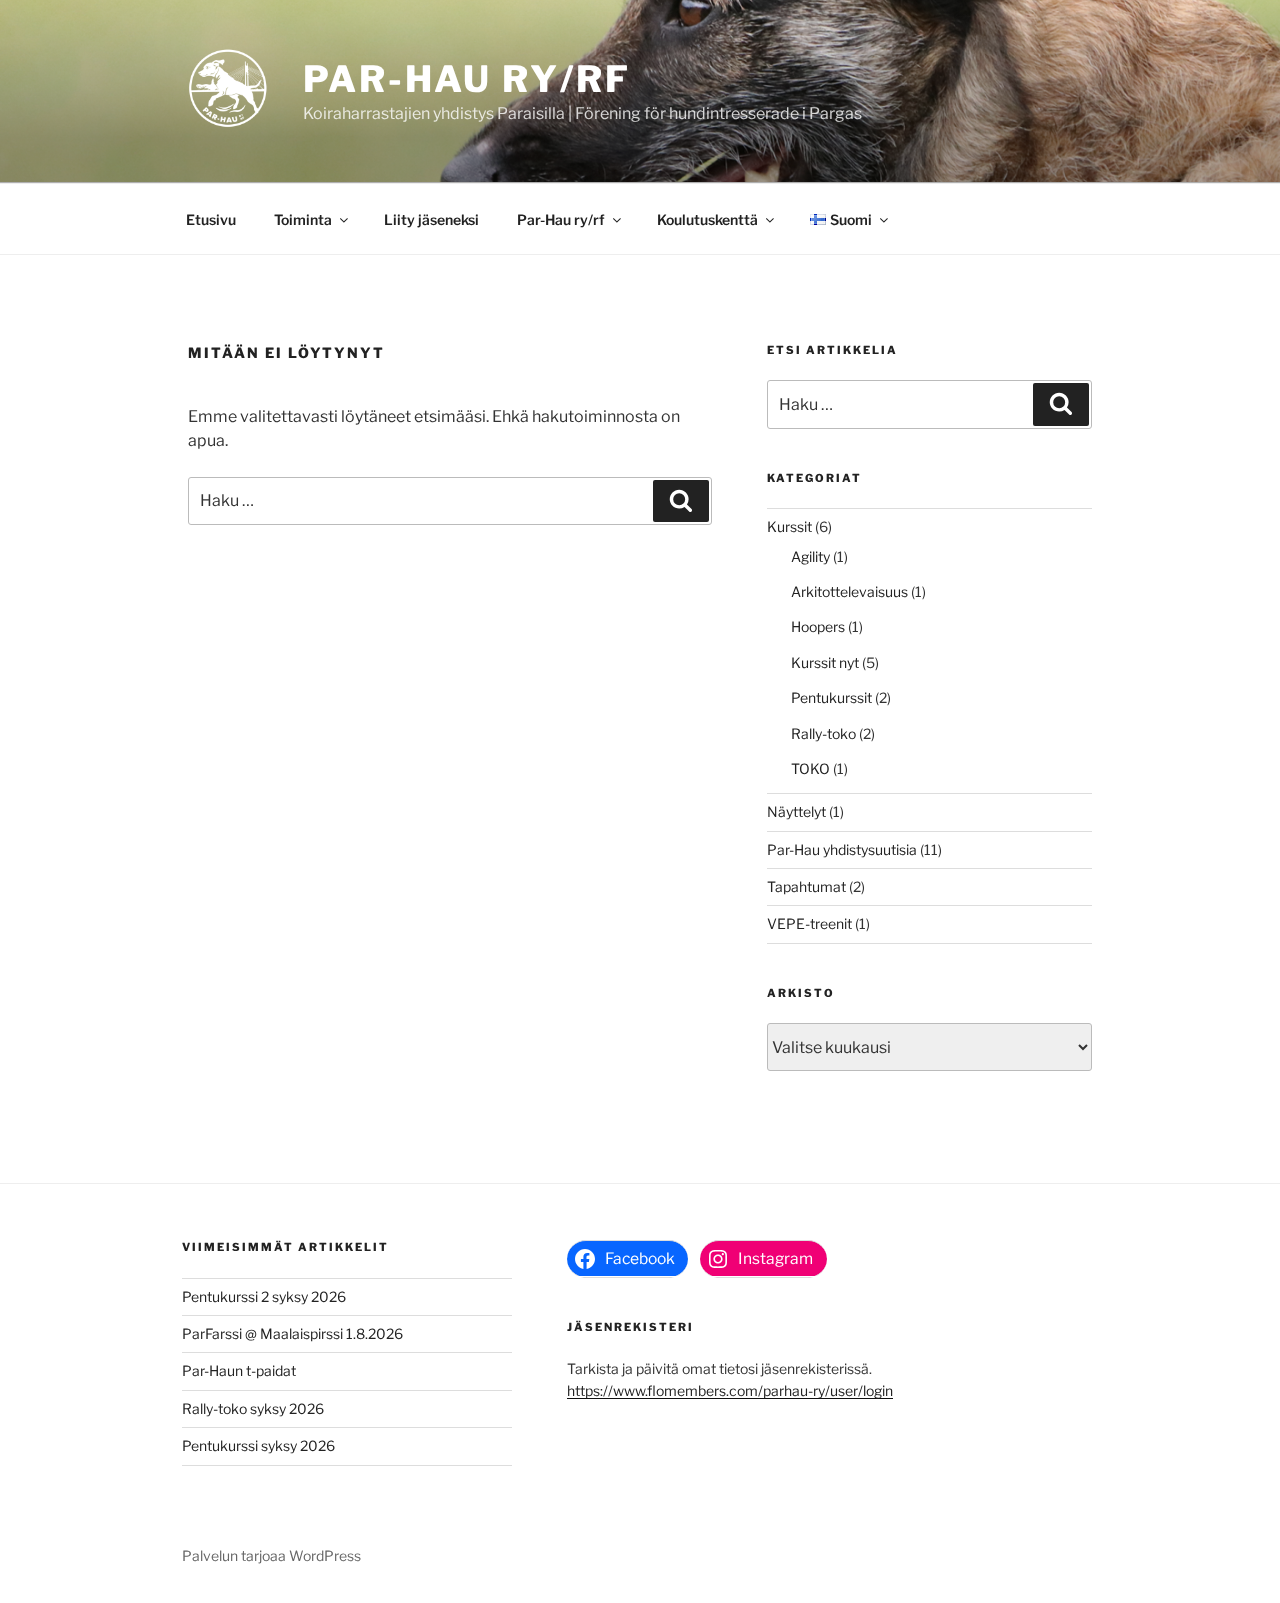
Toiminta (303, 219)
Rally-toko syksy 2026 (253, 1408)
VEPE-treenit (809, 923)
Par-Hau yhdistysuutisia (842, 849)
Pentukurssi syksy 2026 (258, 1445)
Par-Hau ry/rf (466, 79)
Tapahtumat (806, 886)
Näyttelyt (796, 811)
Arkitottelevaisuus (849, 591)
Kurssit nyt (825, 662)
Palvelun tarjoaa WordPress (271, 1555)
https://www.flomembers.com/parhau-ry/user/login (730, 1390)
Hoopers (818, 626)
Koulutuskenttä (707, 219)
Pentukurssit (831, 697)
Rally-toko (823, 733)
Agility (810, 556)
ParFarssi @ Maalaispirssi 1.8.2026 (292, 1333)
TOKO (810, 768)
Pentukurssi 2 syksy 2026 (264, 1296)
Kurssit (789, 526)
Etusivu (211, 219)
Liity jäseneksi (431, 219)
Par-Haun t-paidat (239, 1370)
